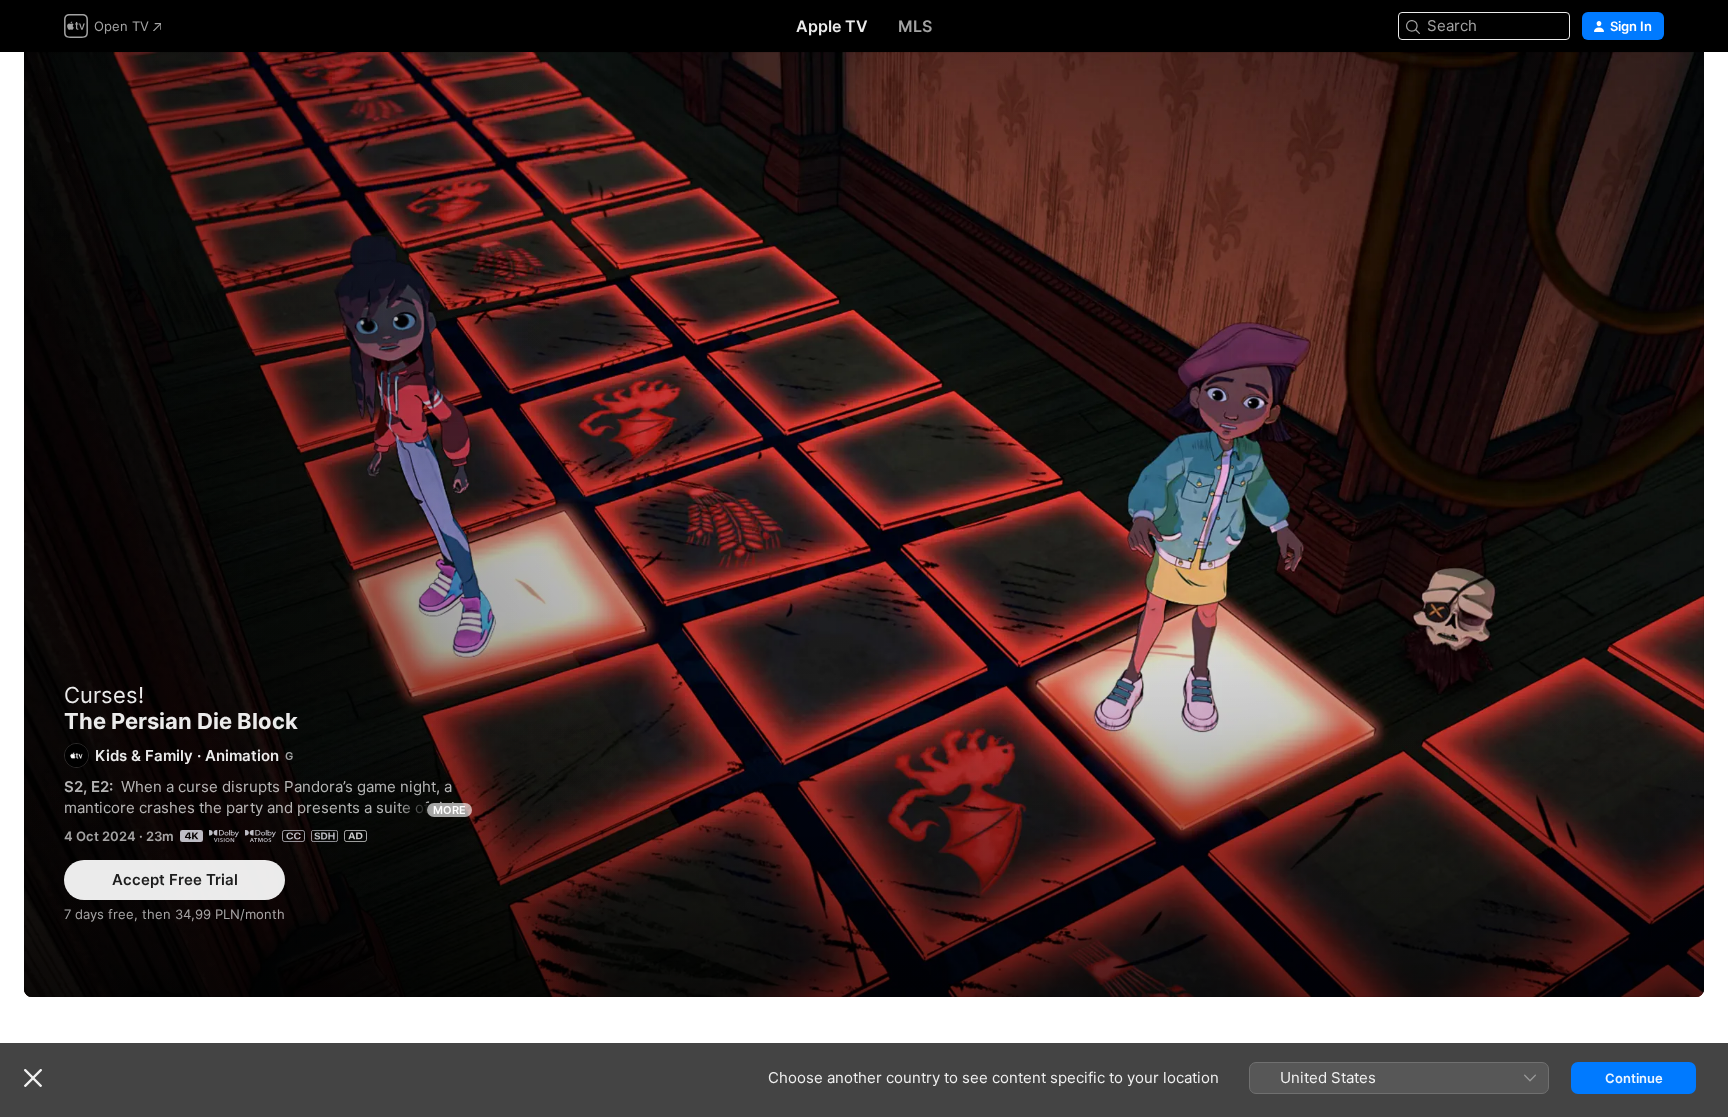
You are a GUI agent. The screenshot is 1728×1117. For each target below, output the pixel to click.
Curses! (104, 695)
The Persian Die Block (864, 524)
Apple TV (832, 26)
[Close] (33, 1078)
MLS (915, 26)
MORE (449, 810)
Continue (1634, 1078)
